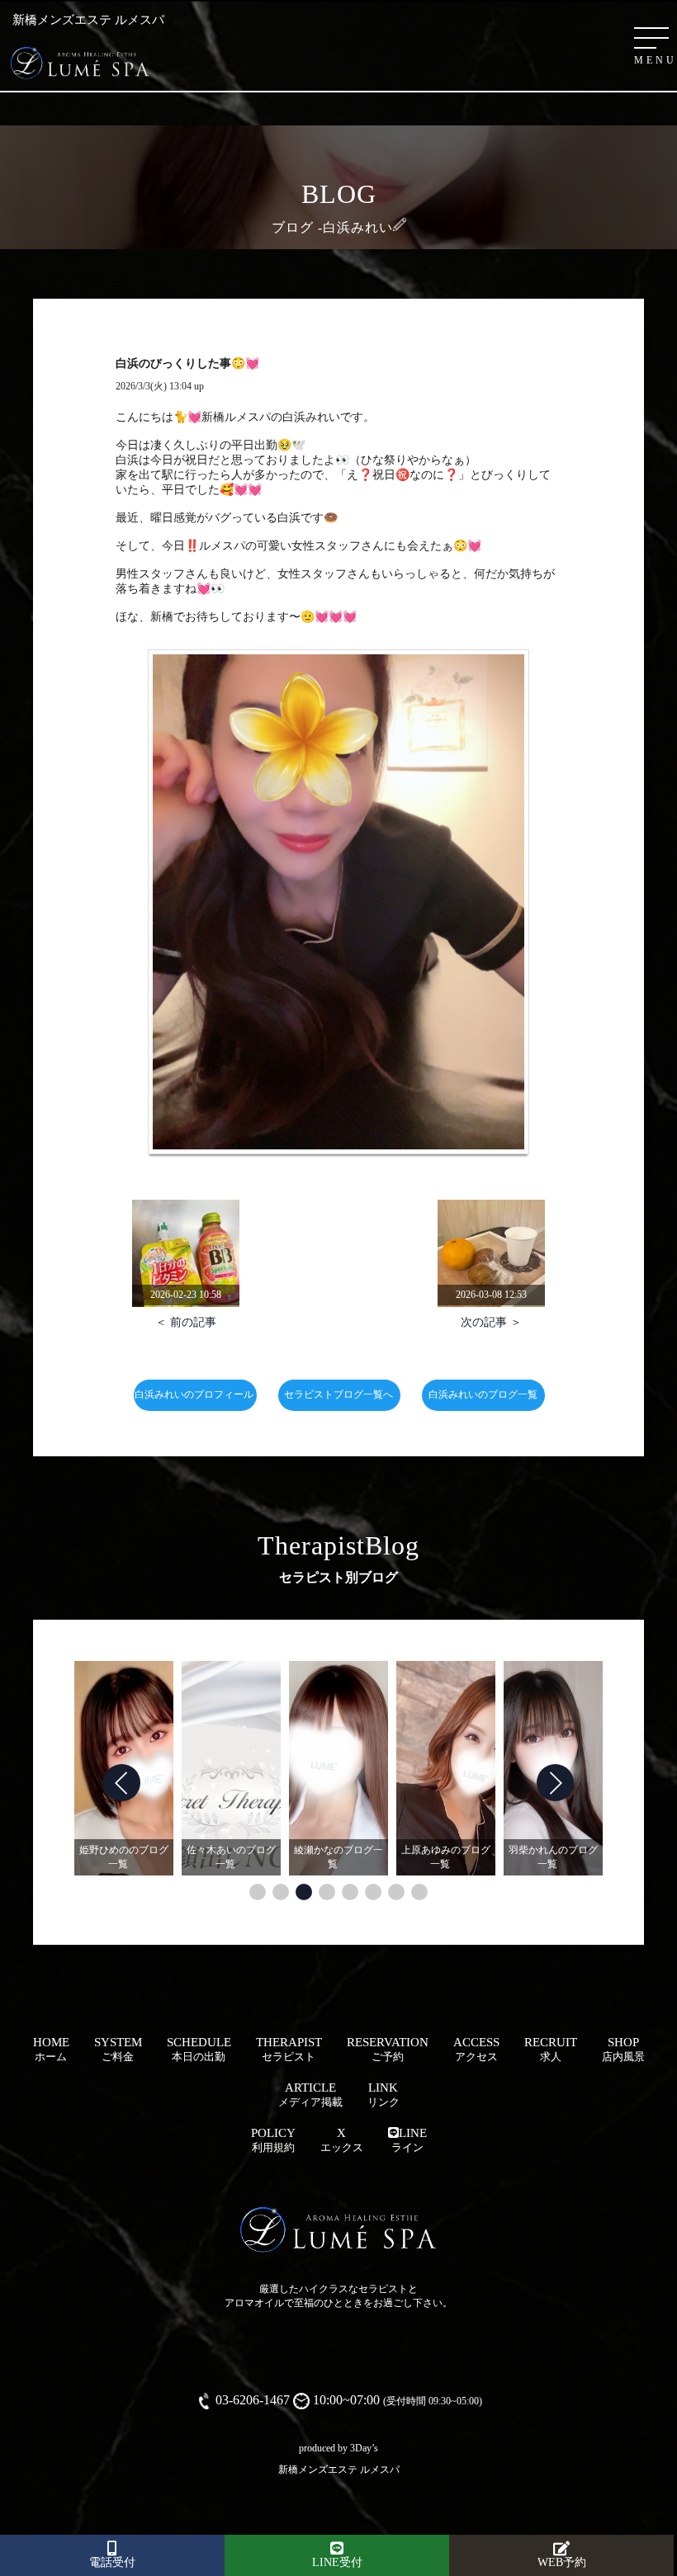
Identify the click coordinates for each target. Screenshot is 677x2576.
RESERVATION (388, 2049)
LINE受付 (337, 2562)
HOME (51, 2049)
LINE (409, 2140)
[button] (258, 1892)
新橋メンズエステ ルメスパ (339, 2470)
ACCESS (476, 2049)
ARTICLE (310, 2095)
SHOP (623, 2049)
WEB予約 (562, 2562)
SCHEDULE (199, 2049)
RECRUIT (551, 2049)
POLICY (273, 2140)
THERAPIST (289, 2049)
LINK (383, 2095)
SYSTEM (118, 2049)
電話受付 (112, 2562)
